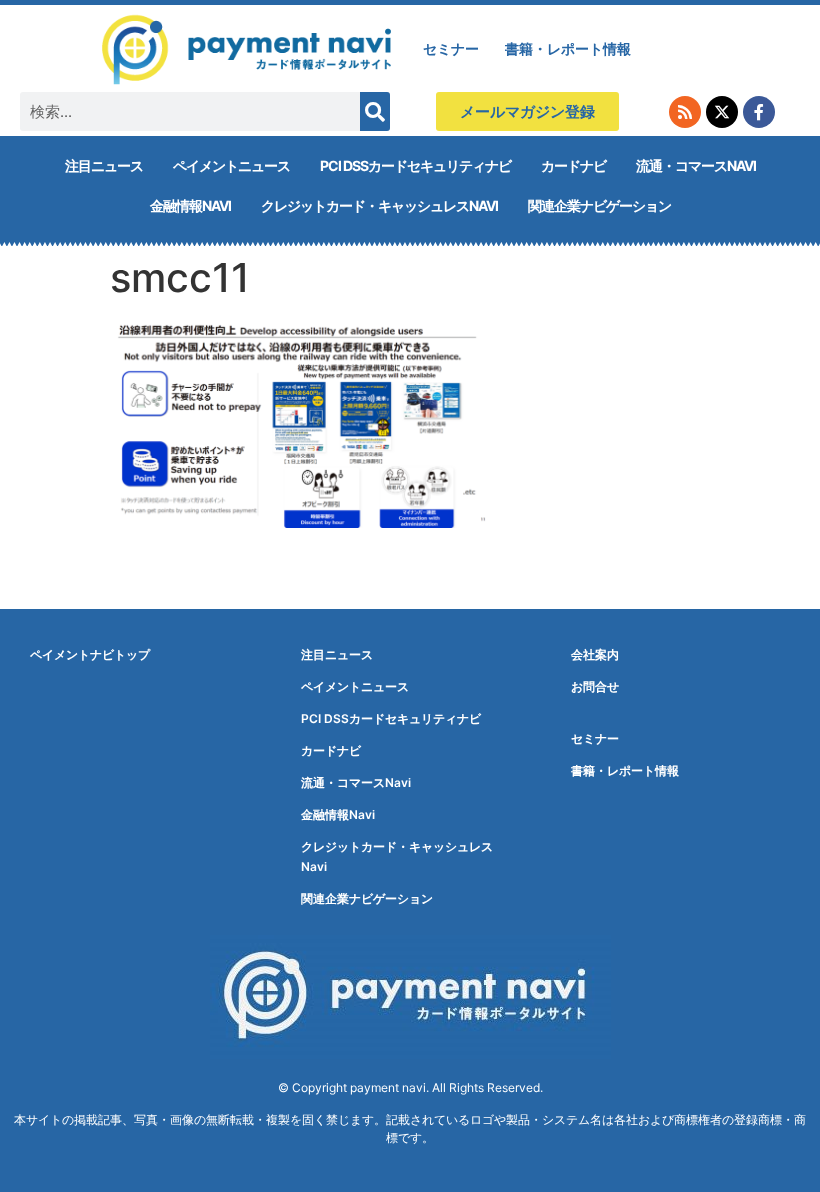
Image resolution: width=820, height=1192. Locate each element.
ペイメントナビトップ (90, 654)
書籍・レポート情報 (568, 48)
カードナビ (573, 165)
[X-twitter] (722, 112)
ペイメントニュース (231, 165)
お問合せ (595, 686)
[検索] (375, 111)
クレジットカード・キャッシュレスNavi (379, 205)
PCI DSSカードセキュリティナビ (415, 165)
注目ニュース (104, 165)
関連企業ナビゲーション (599, 205)
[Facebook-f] (759, 112)
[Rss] (685, 112)
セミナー (451, 48)
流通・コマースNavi (696, 165)
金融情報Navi (190, 205)
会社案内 (595, 654)
